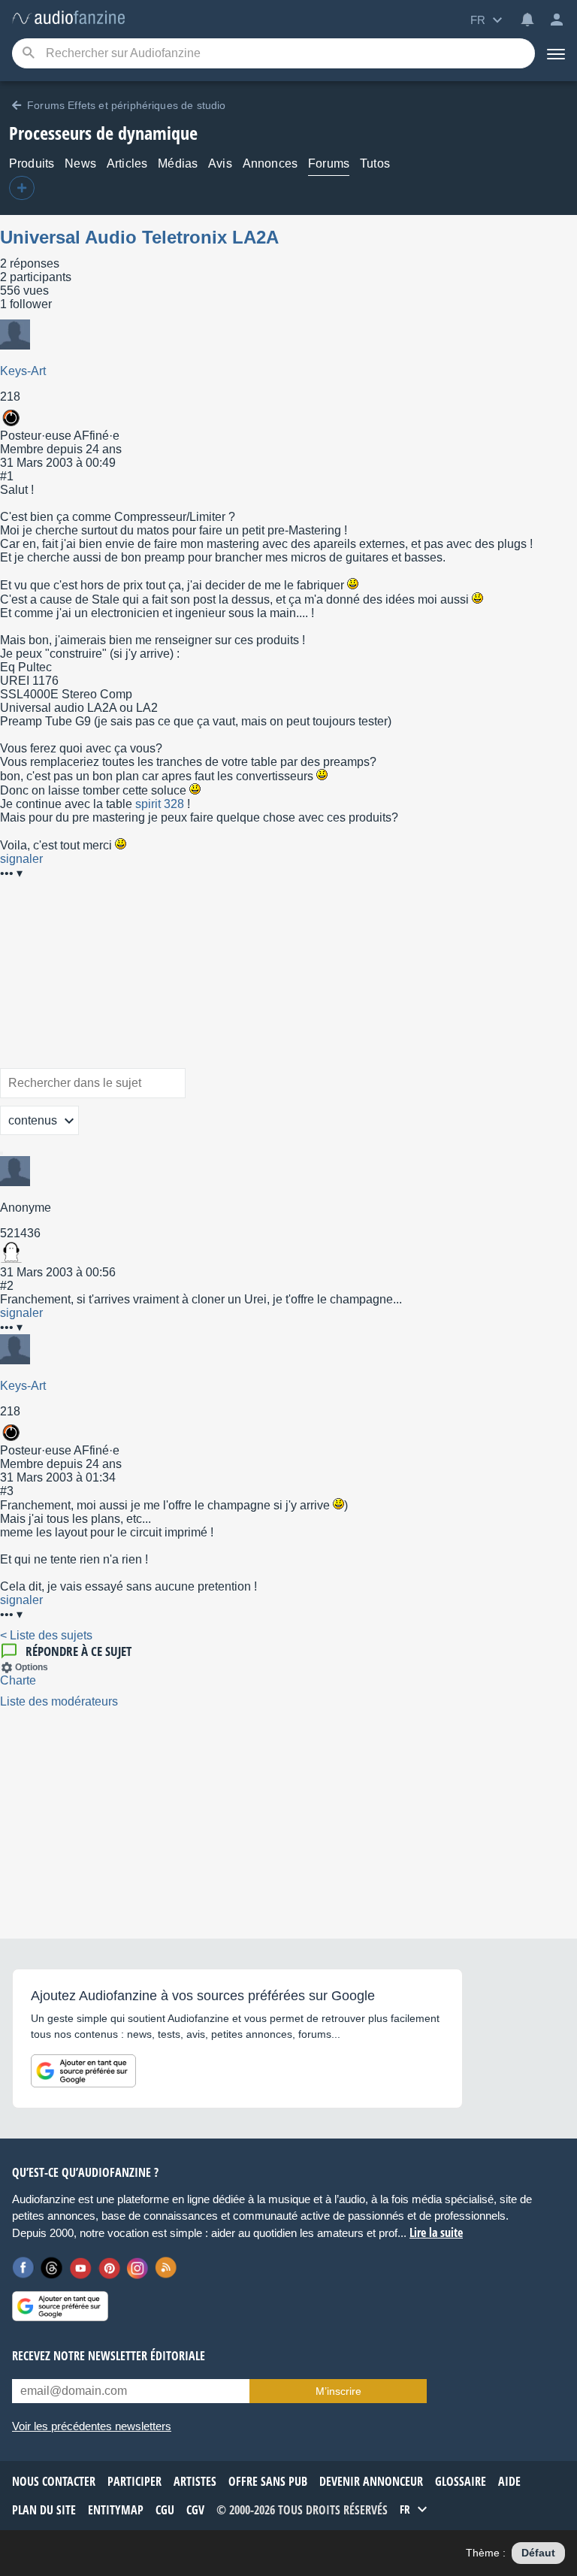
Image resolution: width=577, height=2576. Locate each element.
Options (32, 1667)
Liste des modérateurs (59, 1701)
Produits (32, 163)
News (80, 163)
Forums (329, 163)
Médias (178, 163)
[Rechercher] (2, 1153)
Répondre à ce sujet (79, 1651)
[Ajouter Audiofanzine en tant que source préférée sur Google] (83, 2071)
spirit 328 (160, 804)
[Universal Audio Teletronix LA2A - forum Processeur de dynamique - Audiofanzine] (68, 18)
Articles (127, 163)
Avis (220, 163)
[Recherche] (28, 54)
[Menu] (556, 53)
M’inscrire (338, 2391)
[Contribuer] (22, 188)
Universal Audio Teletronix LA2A (139, 237)
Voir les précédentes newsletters (92, 2426)
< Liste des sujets (46, 1635)
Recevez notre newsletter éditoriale (109, 2356)
